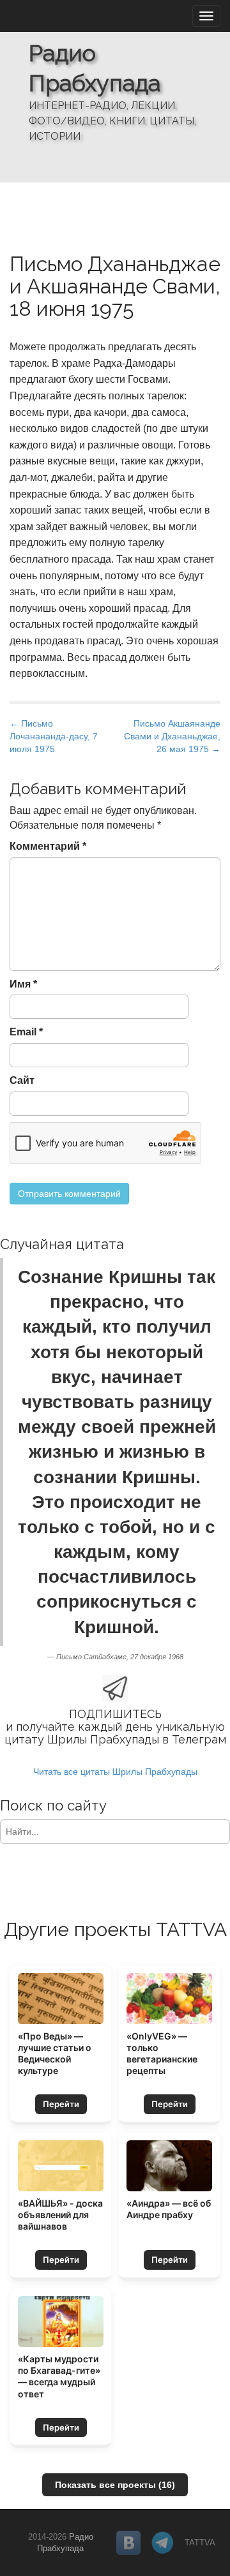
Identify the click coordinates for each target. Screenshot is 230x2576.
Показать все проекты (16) (115, 2485)
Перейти (61, 2104)
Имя (23, 984)
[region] (115, 91)
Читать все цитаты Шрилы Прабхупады (115, 1772)
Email (26, 1032)
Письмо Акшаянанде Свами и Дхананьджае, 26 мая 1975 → (172, 736)
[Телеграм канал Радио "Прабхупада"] (163, 2543)
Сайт (22, 1080)
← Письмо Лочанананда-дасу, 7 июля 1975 (54, 736)
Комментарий (48, 846)
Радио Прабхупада (95, 68)
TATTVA (200, 2543)
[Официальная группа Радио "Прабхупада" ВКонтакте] (128, 2543)
